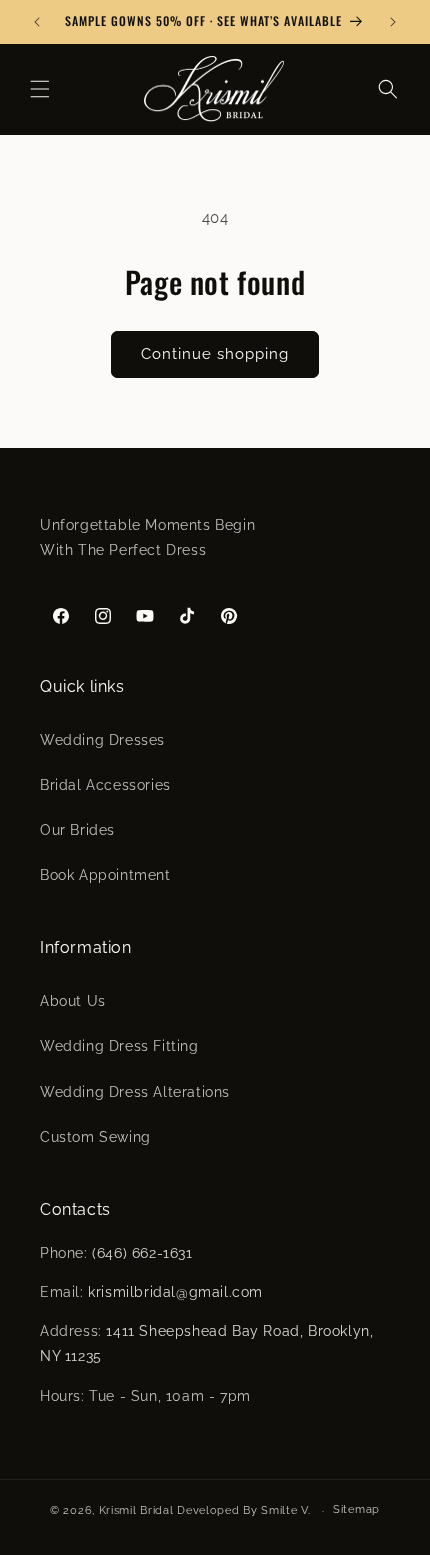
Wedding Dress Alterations (135, 1092)
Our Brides (77, 830)
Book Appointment (105, 875)
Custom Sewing (95, 1137)
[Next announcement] (393, 22)
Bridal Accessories (105, 785)
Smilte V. (285, 1510)
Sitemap (356, 1509)
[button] (40, 89)
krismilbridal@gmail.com (175, 1292)
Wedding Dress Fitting (119, 1046)
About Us (73, 1001)
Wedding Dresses (102, 740)
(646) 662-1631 (142, 1253)
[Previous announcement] (37, 22)
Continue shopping (215, 354)
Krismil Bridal (136, 1510)
